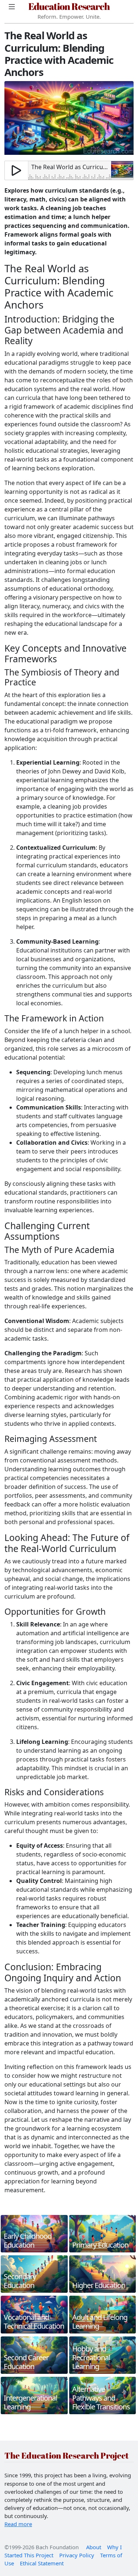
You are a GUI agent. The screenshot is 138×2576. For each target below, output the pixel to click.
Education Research (69, 6)
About (94, 2547)
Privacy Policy (77, 2555)
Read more (18, 2524)
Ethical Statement (42, 2563)
